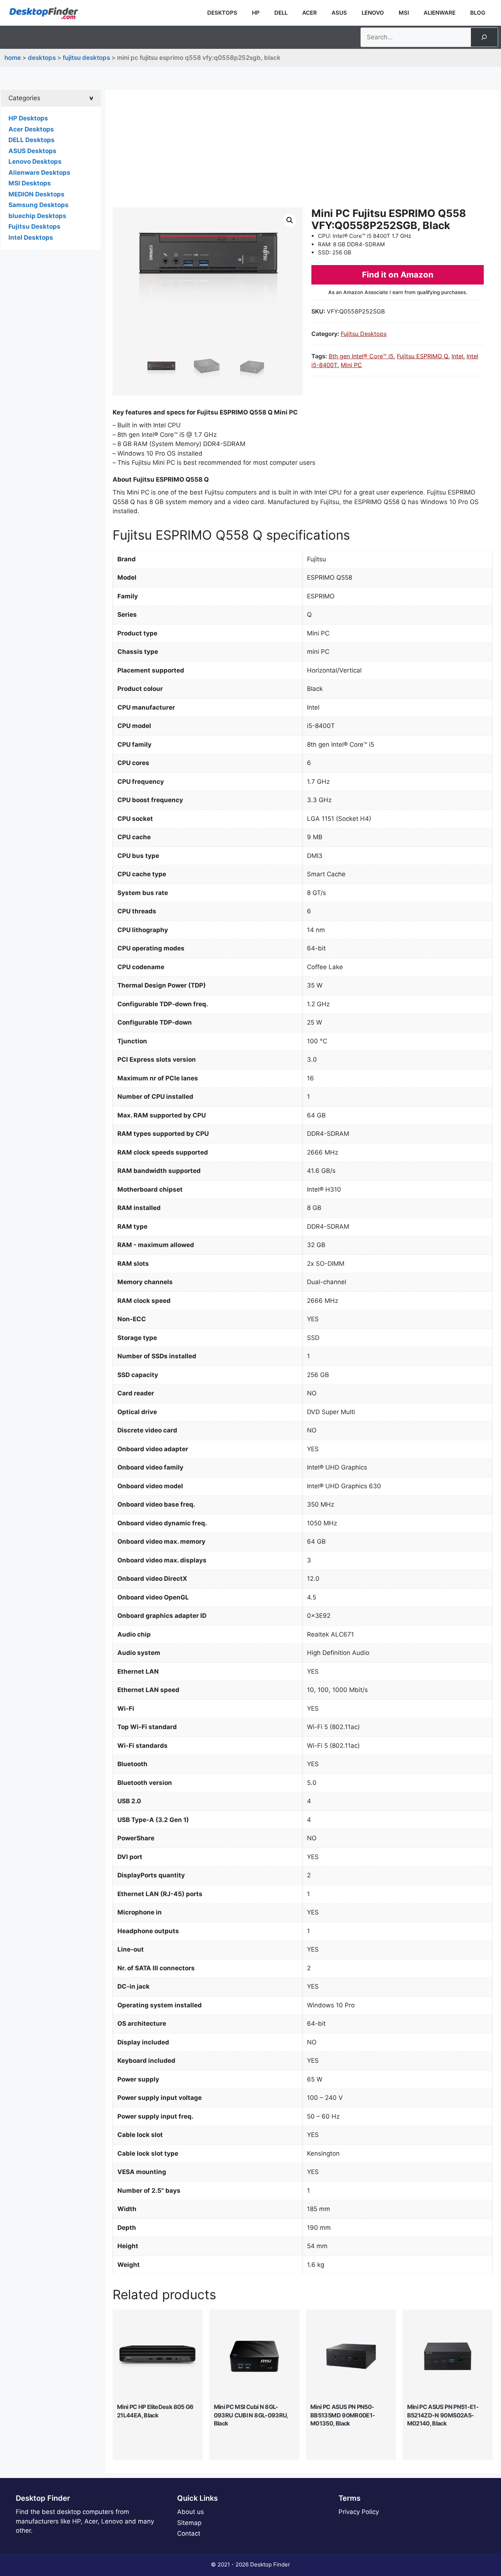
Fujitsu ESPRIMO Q (423, 356)
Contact (189, 2533)
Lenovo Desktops (35, 162)
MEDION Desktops (36, 194)
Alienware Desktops (39, 173)
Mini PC (351, 365)
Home (13, 58)
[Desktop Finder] (44, 13)
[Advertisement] (303, 152)
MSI (404, 13)
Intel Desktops (31, 238)
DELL (281, 13)
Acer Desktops (31, 129)
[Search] (484, 37)
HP (256, 13)
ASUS (339, 13)
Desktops (222, 13)
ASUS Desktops (32, 151)
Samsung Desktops (39, 205)
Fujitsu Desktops (86, 58)
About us (191, 2512)
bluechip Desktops (37, 216)
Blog (478, 13)
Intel (457, 356)
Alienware (440, 13)
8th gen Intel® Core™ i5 (361, 356)
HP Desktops (28, 118)
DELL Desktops (32, 140)
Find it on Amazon (398, 275)
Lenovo (373, 13)
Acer (310, 13)
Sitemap (189, 2523)
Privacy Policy (359, 2512)
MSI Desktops (30, 183)
